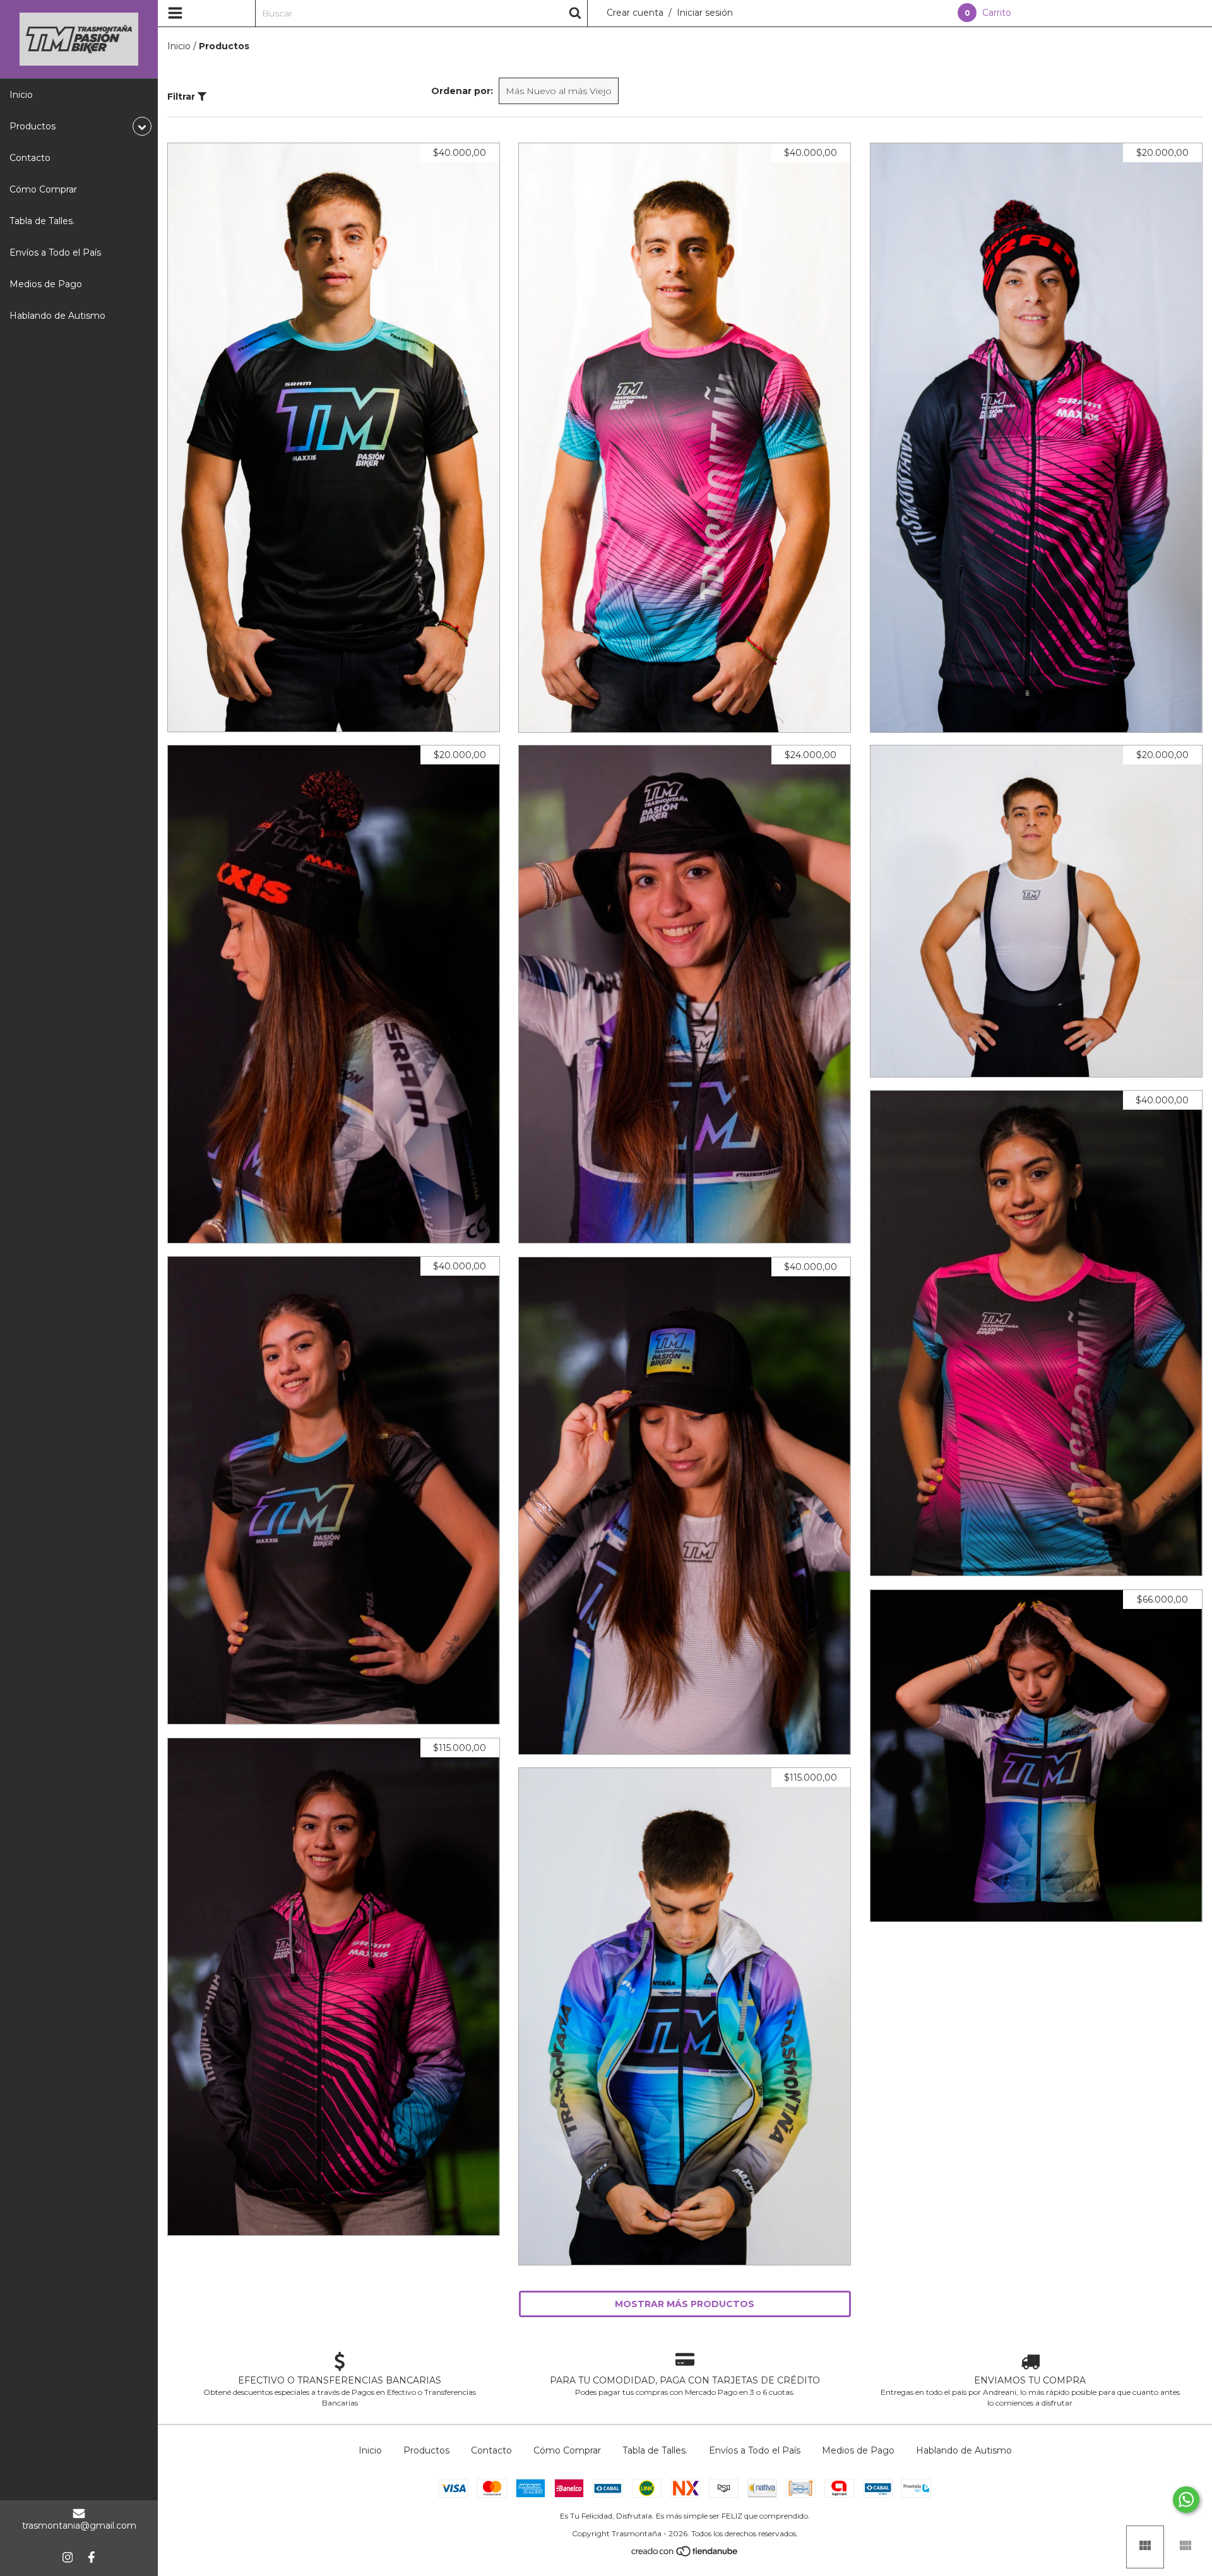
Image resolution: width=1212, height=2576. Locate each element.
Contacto (30, 158)
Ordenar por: (462, 91)
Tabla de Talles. (42, 221)
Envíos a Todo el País (55, 252)
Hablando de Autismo (57, 316)
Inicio (21, 95)
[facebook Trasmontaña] (92, 2557)
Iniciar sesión (705, 13)
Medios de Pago (46, 284)
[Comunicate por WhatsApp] (1186, 2500)
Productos (426, 2450)
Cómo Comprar (43, 189)
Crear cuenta (635, 13)
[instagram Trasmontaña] (68, 2557)
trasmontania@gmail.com (79, 2526)
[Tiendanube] (685, 2554)
